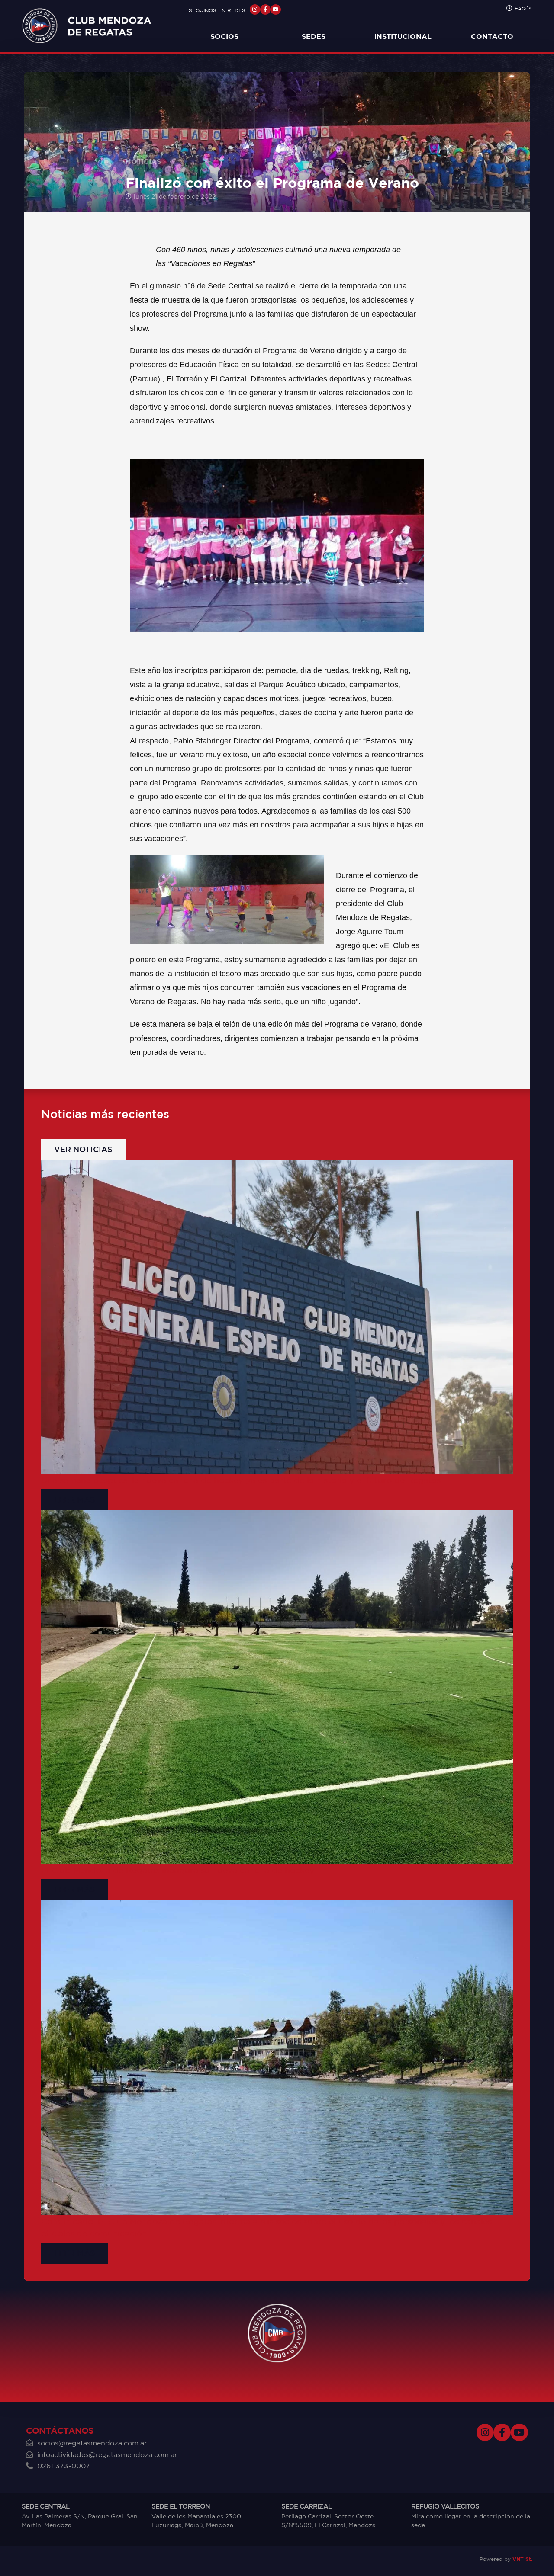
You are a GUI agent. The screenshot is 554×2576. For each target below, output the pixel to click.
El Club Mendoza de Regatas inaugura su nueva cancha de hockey (178, 1870)
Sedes (314, 36)
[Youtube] (276, 10)
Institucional (403, 36)
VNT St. (522, 2559)
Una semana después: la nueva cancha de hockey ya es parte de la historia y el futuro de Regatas (241, 1480)
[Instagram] (255, 10)
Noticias (143, 161)
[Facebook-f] (265, 10)
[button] (83, 1149)
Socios (224, 36)
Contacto (492, 36)
